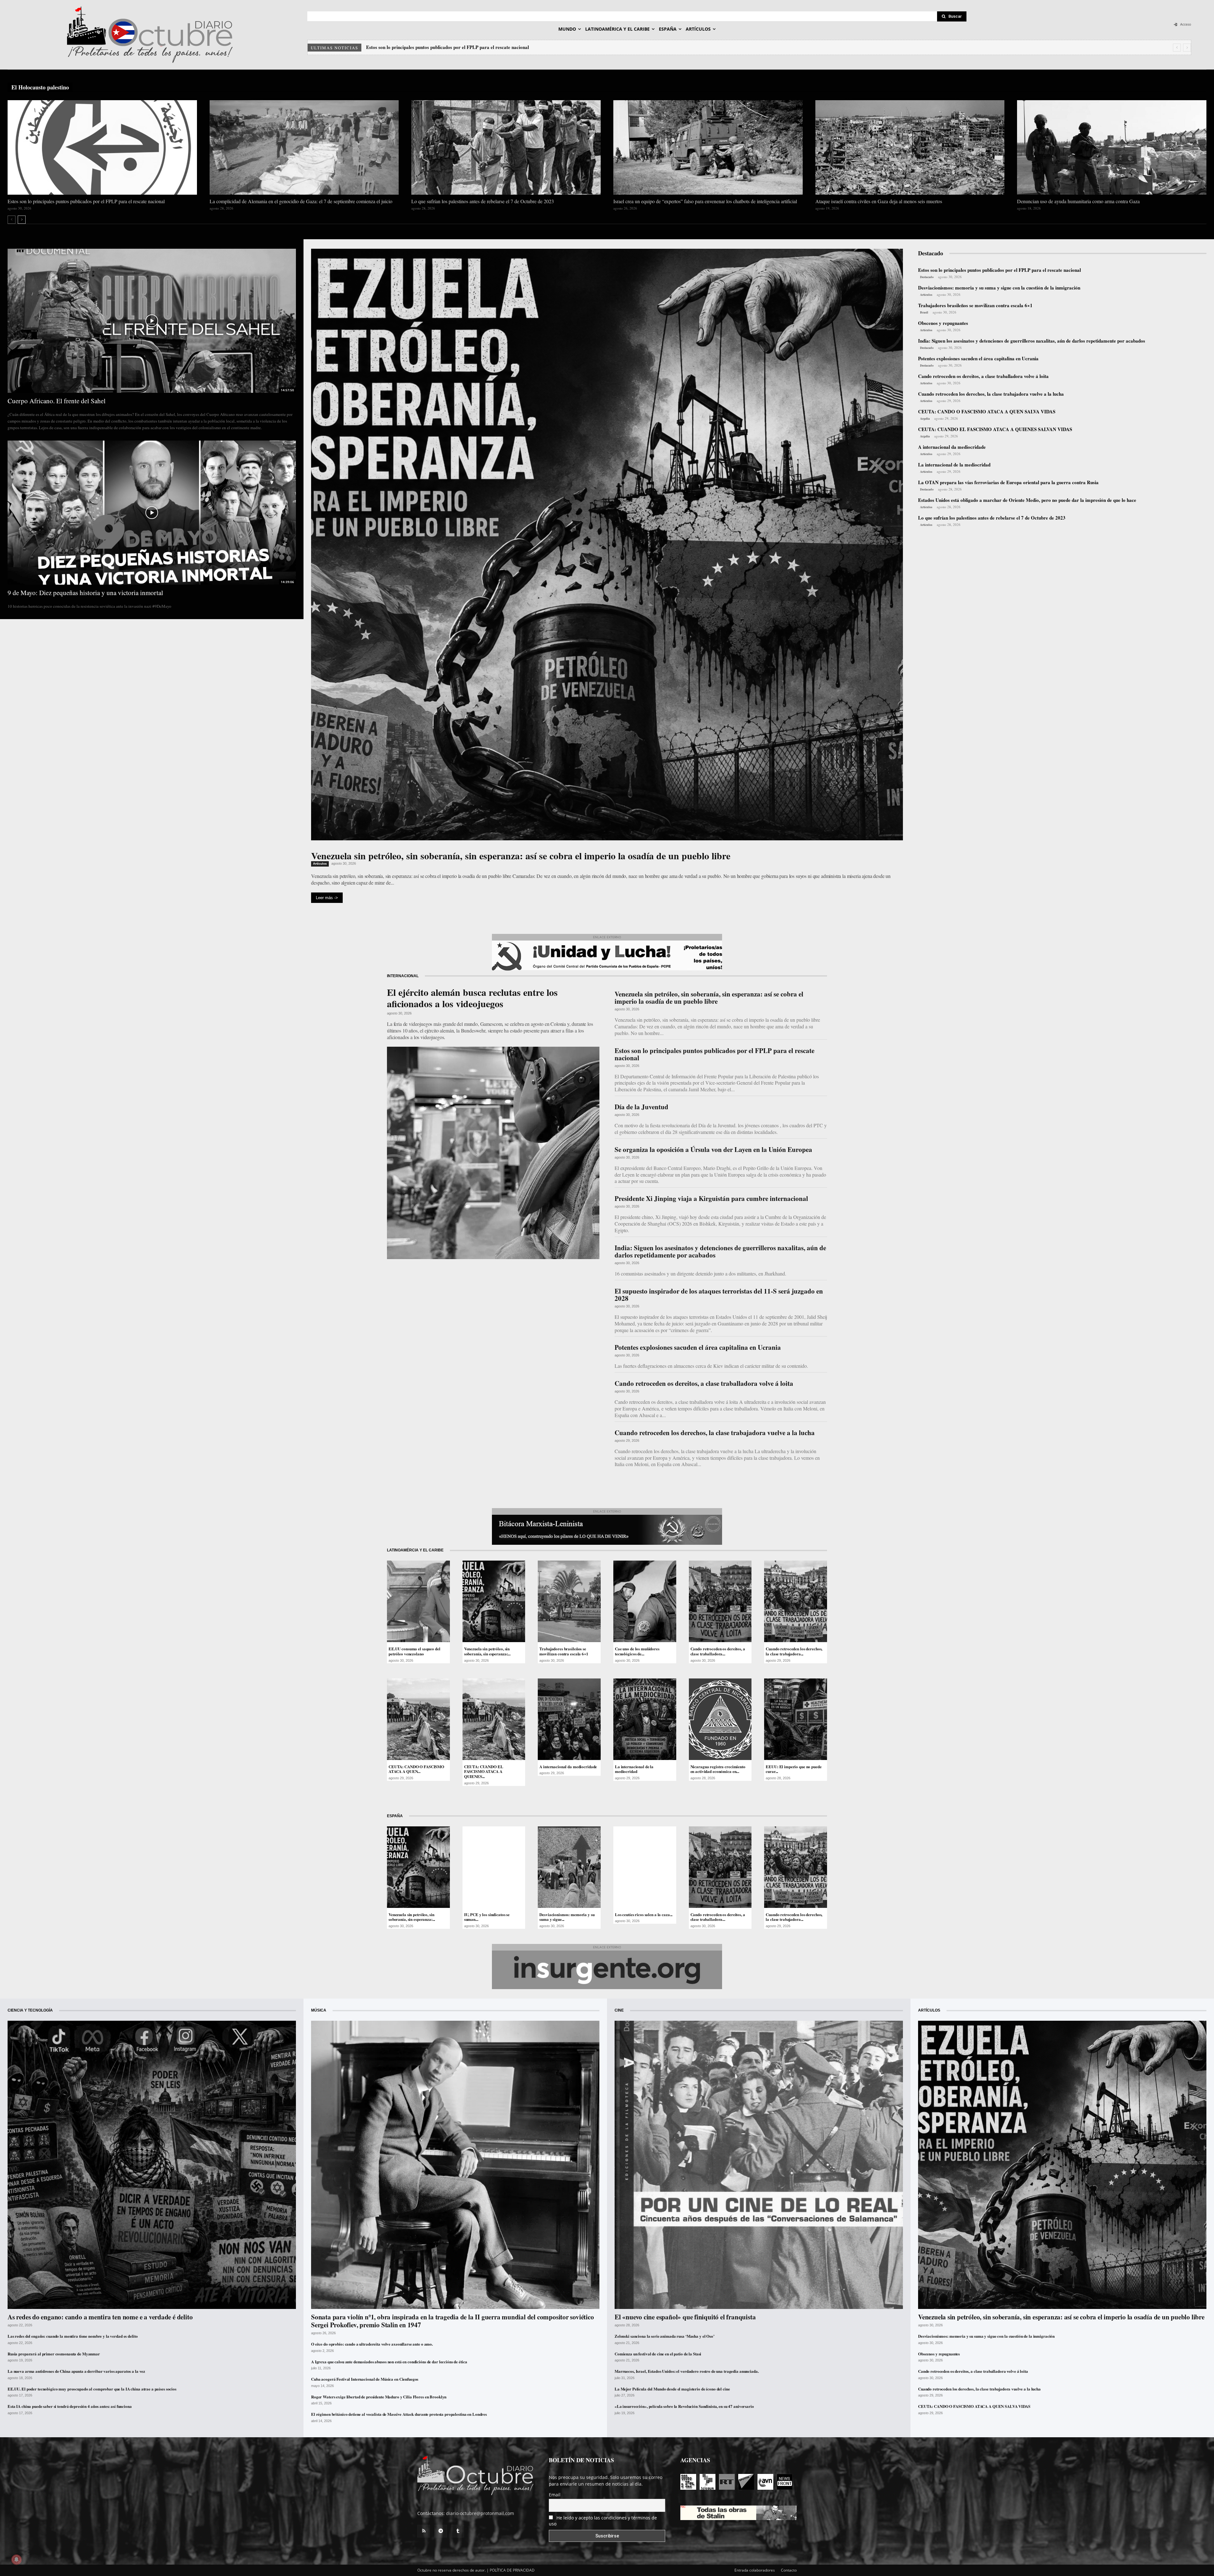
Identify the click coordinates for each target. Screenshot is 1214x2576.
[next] (1187, 48)
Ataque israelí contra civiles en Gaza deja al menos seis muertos (879, 201)
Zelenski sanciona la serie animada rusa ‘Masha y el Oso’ (665, 2336)
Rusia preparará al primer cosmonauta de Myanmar (54, 2354)
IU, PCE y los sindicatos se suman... (487, 1917)
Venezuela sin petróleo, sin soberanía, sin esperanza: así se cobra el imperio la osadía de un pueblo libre (521, 856)
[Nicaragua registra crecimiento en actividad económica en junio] (720, 1719)
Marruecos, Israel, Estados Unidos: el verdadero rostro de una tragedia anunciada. (687, 2371)
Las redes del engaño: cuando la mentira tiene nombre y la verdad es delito (73, 2336)
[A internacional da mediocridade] (569, 1719)
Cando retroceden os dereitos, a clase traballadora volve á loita (983, 376)
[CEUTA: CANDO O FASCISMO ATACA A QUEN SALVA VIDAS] (418, 1719)
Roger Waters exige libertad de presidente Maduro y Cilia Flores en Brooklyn (379, 2397)
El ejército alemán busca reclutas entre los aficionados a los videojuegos (472, 998)
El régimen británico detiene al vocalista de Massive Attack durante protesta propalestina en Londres (399, 2414)
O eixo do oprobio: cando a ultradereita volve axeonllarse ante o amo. (372, 2344)
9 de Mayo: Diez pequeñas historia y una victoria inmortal (85, 593)
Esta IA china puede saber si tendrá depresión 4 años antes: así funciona (70, 2406)
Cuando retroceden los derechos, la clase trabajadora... (794, 1651)
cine (619, 2010)
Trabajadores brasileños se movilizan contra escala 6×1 (975, 305)
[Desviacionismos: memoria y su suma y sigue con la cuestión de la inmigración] (569, 1867)
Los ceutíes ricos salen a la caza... (644, 1914)
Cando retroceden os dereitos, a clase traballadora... (718, 1651)
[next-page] (22, 220)
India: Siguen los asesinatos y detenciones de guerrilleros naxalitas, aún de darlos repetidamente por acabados (1032, 341)
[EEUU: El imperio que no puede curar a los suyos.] (796, 1719)
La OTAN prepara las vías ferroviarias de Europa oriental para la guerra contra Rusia (1008, 482)
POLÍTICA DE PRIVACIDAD (512, 2570)
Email (555, 2495)
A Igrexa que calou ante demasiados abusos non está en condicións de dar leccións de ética (389, 2362)
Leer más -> (327, 898)
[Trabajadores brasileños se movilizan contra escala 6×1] (569, 1601)
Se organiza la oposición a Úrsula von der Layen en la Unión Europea (713, 1149)
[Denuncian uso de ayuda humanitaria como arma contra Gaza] (1112, 147)
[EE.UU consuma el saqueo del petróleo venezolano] (418, 1601)
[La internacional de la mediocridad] (645, 1719)
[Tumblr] (458, 2531)
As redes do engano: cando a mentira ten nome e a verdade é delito (100, 2317)
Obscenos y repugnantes (943, 323)
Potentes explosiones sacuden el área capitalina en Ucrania (978, 358)
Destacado (927, 277)
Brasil (924, 312)
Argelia (925, 418)
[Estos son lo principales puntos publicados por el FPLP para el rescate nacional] (102, 147)
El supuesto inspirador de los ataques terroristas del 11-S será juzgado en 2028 (719, 1295)
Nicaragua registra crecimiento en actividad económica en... (718, 1769)
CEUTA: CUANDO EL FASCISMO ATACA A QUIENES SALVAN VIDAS (995, 429)
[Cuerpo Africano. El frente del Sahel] (152, 321)
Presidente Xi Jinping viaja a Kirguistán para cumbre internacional (711, 1198)
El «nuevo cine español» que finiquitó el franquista (685, 2317)
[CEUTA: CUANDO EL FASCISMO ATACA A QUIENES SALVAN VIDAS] (494, 1719)
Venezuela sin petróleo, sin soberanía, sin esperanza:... (487, 1651)
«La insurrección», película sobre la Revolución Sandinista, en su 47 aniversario (684, 2406)
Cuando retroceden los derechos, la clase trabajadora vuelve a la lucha (991, 394)
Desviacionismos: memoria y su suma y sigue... (567, 1917)
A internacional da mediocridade (952, 447)
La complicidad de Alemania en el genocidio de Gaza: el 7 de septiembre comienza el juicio (301, 201)
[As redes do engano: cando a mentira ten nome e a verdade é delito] (152, 2165)
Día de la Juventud (641, 1107)
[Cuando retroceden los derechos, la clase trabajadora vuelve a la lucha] (796, 1601)
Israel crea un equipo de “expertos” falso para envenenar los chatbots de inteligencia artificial (705, 201)
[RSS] (424, 2531)
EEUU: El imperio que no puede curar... (794, 1769)
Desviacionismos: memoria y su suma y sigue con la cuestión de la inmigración (999, 288)
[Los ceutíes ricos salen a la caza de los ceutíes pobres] (645, 1867)
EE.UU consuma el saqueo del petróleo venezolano (414, 1651)
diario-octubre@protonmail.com (480, 2513)
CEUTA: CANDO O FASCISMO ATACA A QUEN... (416, 1769)
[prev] (1177, 48)
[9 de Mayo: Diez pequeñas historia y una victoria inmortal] (152, 513)
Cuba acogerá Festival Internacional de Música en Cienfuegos (365, 2379)
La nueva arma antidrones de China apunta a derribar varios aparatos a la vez (76, 2371)
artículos (929, 2010)
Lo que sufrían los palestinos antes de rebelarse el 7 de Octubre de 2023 (483, 201)
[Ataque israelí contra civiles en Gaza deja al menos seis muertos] (910, 147)
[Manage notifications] (16, 2560)
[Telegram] (441, 2531)
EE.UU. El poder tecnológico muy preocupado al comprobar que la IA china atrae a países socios (92, 2389)
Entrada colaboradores (755, 2570)
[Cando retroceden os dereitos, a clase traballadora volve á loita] (720, 1601)
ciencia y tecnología (30, 2010)
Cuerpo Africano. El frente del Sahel (57, 401)
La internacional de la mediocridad (954, 465)
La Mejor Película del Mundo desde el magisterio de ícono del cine (672, 2389)
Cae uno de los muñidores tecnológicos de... (637, 1651)
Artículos (320, 864)
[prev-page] (12, 220)
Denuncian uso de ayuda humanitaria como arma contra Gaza (1078, 201)
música (319, 2010)
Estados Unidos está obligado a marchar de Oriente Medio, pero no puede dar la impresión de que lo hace (1027, 500)
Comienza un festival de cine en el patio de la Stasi (658, 2354)
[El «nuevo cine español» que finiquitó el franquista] (759, 2165)
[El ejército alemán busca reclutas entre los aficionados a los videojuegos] (493, 1153)
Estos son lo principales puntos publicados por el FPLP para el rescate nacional (448, 47)
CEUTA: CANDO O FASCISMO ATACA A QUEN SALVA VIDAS (987, 411)
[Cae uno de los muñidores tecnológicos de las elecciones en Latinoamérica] (645, 1601)
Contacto (789, 2570)
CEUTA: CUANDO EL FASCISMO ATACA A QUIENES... (484, 1771)
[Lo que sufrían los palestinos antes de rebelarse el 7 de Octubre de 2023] (506, 147)
